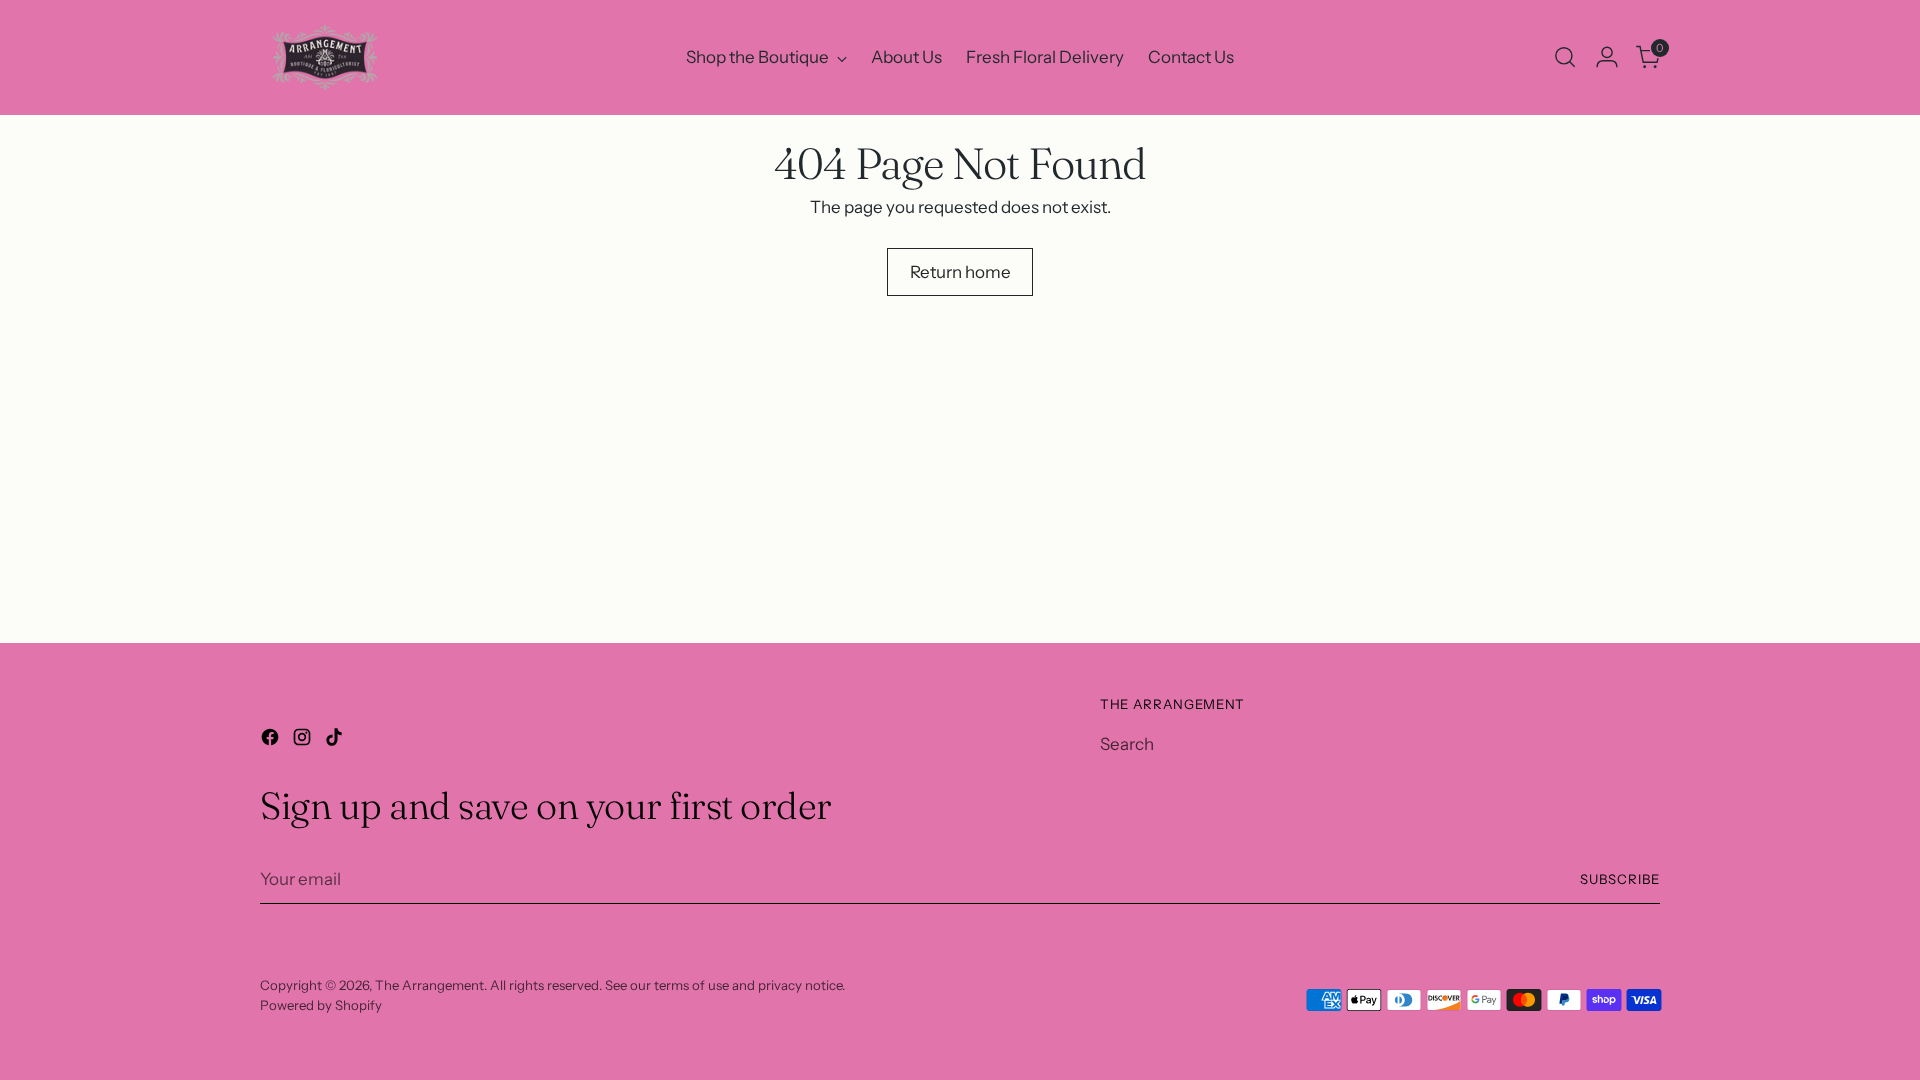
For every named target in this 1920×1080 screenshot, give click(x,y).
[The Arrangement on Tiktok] (336, 741)
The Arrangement (429, 985)
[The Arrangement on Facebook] (272, 741)
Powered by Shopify (321, 1005)
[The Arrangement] (325, 57)
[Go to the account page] (1607, 57)
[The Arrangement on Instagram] (304, 741)
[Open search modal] (1565, 57)
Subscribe (1620, 879)
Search (1127, 744)
